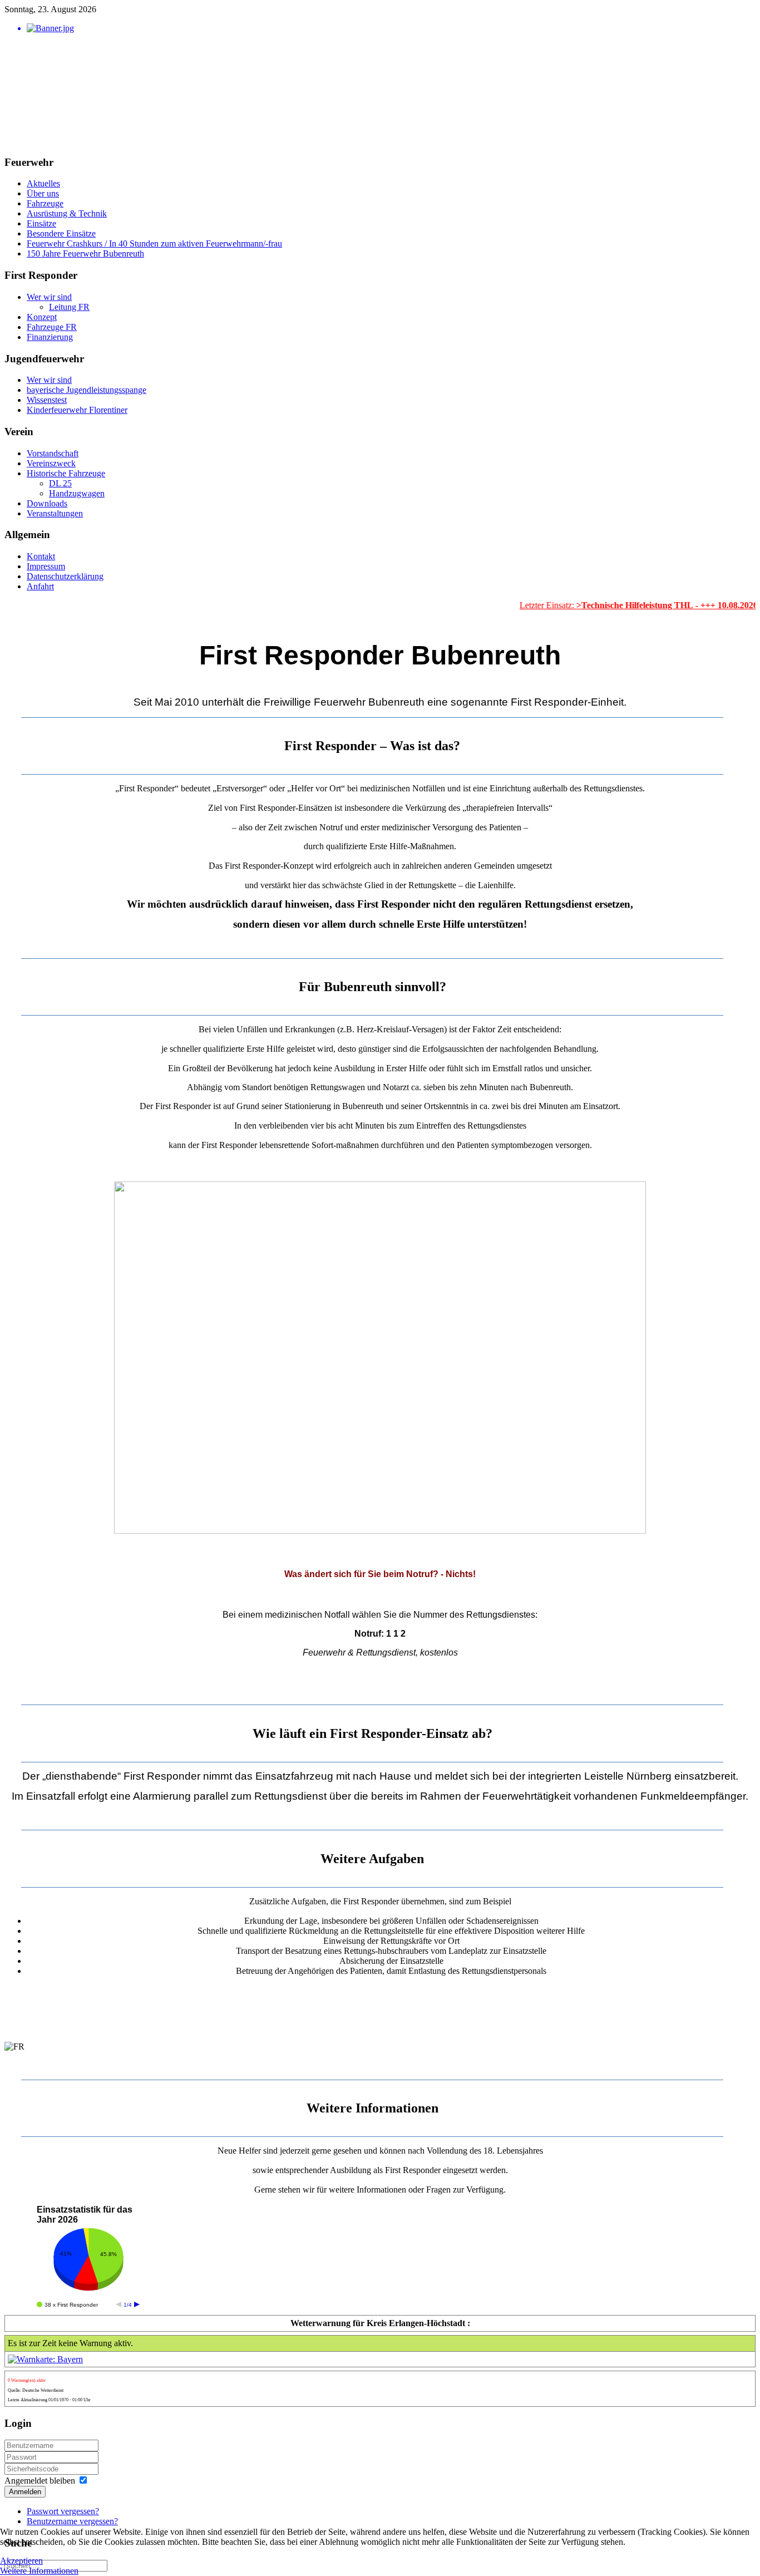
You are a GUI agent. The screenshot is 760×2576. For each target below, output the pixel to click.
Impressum (46, 566)
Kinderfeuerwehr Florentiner (77, 410)
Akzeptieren (21, 2561)
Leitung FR (69, 307)
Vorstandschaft (53, 453)
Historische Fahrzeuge (66, 473)
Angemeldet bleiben (40, 2481)
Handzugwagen (77, 493)
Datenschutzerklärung (65, 576)
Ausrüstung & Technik (67, 213)
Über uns (43, 193)
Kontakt (41, 556)
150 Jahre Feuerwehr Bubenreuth (85, 253)
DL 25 (60, 483)
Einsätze (41, 223)
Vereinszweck (51, 463)
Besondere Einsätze (61, 233)
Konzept (42, 317)
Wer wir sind (49, 297)
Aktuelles (43, 183)
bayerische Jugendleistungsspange (87, 390)
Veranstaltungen (55, 513)
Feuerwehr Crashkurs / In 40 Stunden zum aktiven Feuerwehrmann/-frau (154, 243)
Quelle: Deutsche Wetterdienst (36, 2390)
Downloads (47, 503)
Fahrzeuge (45, 203)
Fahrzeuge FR (52, 327)
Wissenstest (47, 400)
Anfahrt (40, 586)
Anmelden (25, 2492)
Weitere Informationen (39, 2571)
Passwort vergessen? (63, 2511)
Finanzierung (50, 337)
